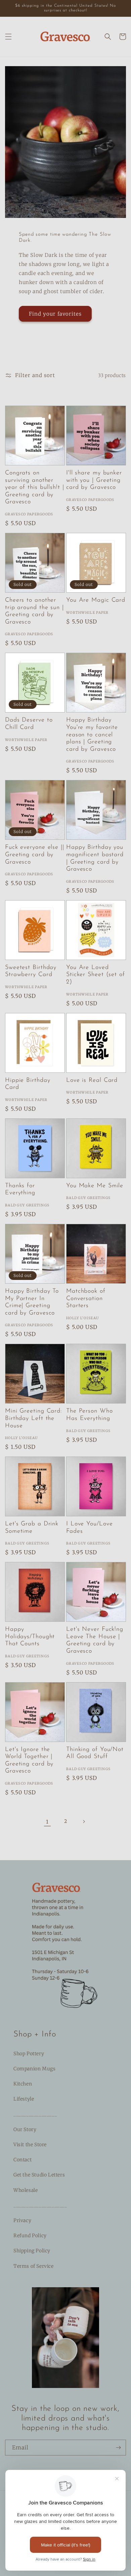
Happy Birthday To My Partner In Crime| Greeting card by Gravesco (32, 1302)
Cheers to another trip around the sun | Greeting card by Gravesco (34, 611)
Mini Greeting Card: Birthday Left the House (33, 1418)
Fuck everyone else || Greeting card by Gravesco (35, 855)
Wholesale (26, 2190)
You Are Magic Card (96, 600)
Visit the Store (30, 2145)
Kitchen (23, 2084)
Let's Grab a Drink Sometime (32, 1528)
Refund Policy (30, 2236)
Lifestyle (24, 2099)
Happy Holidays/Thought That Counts (30, 1637)
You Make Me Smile (95, 1186)
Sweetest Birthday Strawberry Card (31, 971)
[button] (8, 37)
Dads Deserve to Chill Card (29, 724)
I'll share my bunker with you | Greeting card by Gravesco (94, 480)
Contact (23, 2160)
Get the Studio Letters (39, 2175)
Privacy (22, 2220)
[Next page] (84, 1822)
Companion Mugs (34, 2069)
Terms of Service (34, 2266)
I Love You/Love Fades (90, 1528)
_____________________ (40, 2205)
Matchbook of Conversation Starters (86, 1299)
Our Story (25, 2129)
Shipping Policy (32, 2251)
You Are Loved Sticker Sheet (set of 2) (96, 975)
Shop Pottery (29, 2054)
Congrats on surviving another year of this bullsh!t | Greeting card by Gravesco (35, 488)
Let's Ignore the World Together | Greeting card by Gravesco (29, 1761)
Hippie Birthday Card (28, 1084)
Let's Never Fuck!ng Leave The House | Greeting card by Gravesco (95, 1640)
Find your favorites (55, 314)
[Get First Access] (118, 2448)
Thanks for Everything (20, 1190)
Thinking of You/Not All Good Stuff (95, 1753)
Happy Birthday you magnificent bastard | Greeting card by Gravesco (95, 858)
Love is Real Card (92, 1080)
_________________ (35, 2114)
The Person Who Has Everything (90, 1415)
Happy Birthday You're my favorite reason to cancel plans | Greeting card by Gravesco (92, 735)
